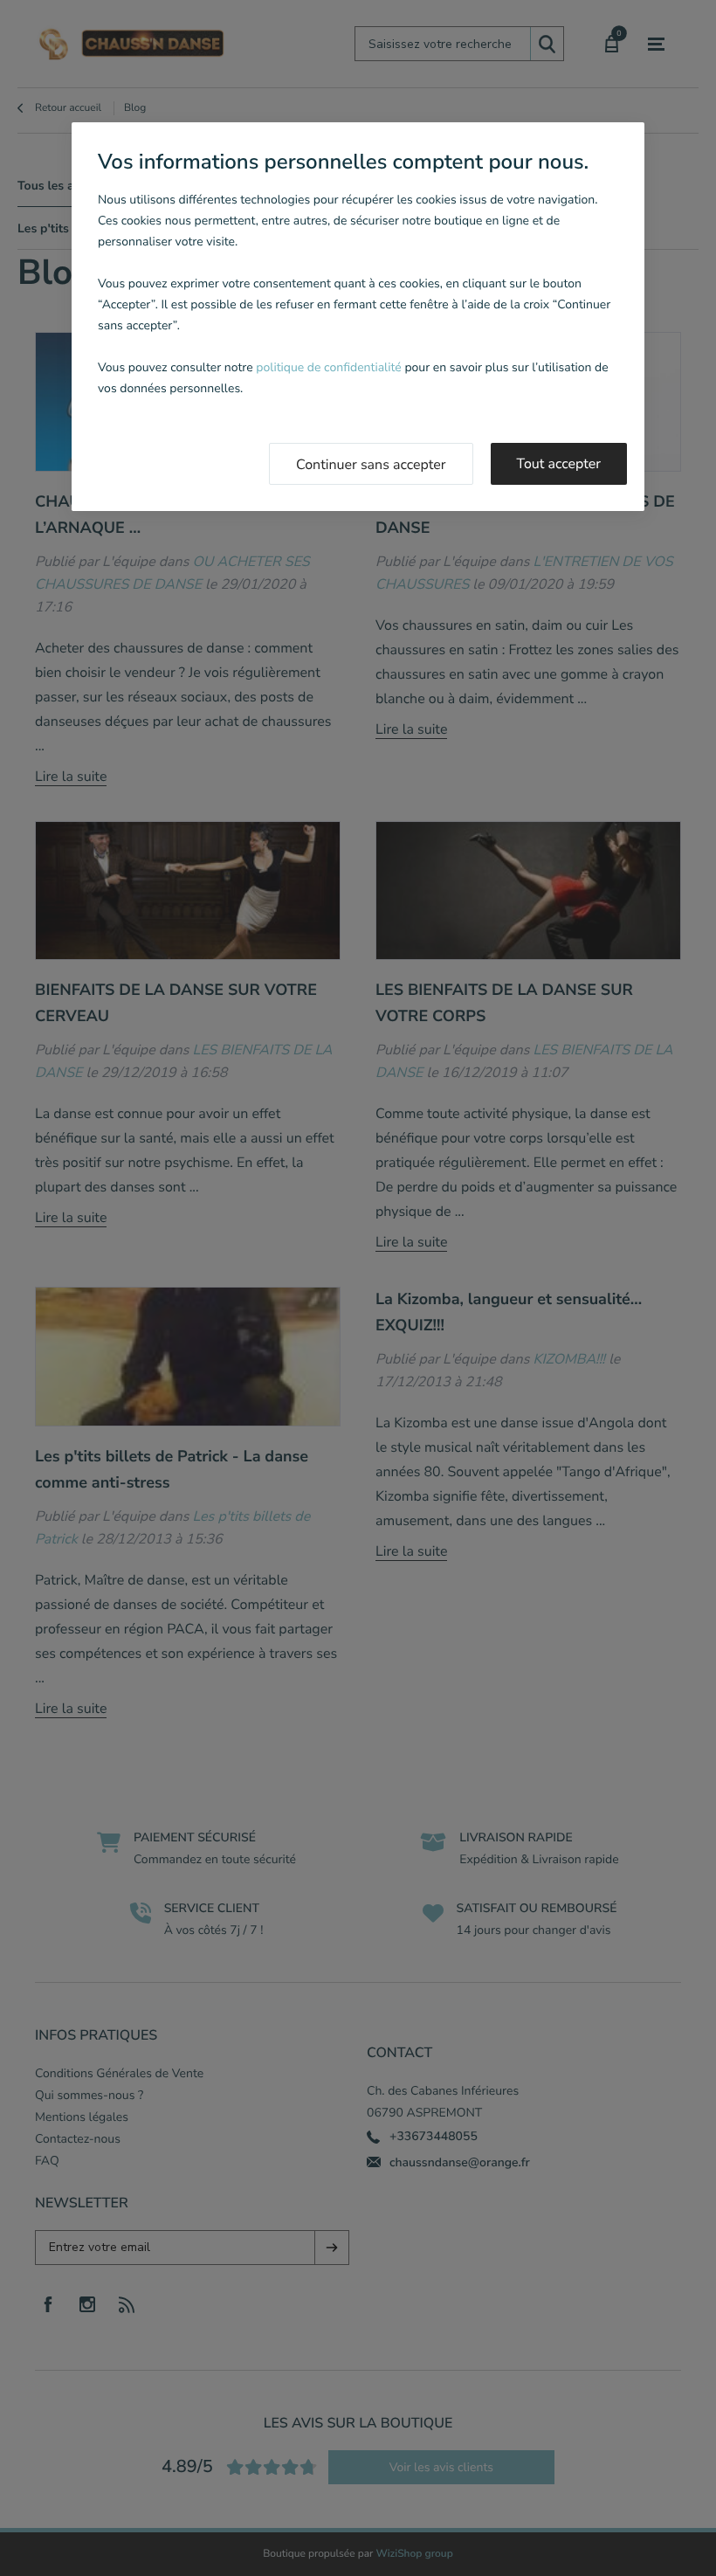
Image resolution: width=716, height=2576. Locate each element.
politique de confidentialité (328, 367)
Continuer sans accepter (371, 465)
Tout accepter (559, 464)
